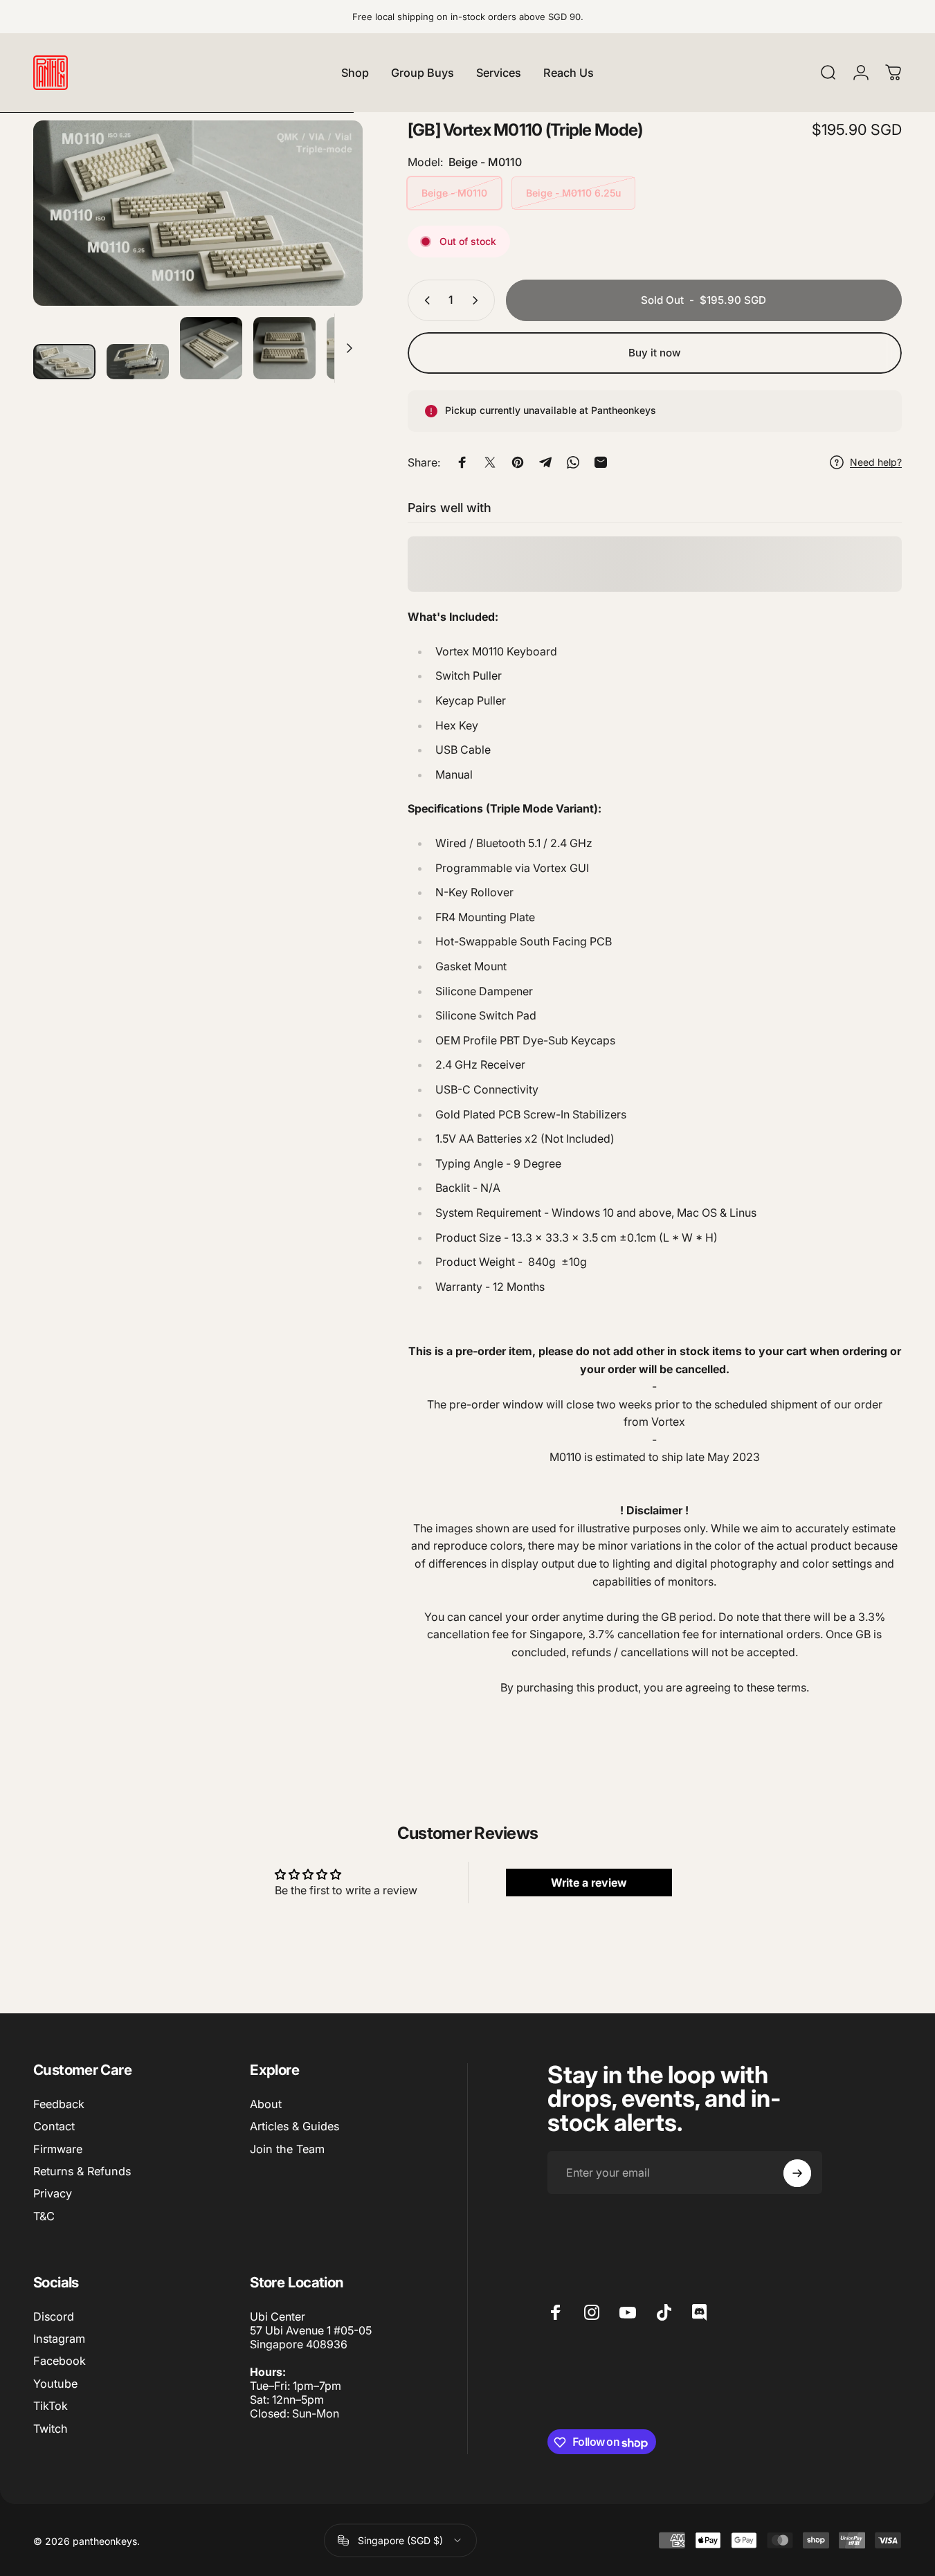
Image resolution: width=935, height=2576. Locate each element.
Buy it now (655, 353)
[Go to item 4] (284, 348)
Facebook (60, 2361)
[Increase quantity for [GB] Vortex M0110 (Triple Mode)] (478, 300)
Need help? (876, 462)
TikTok (51, 2406)
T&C (44, 2216)
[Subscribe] (797, 2173)
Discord (54, 2316)
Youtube (55, 2384)
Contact (54, 2126)
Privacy (53, 2193)
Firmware (58, 2149)
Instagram (59, 2339)
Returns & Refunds (82, 2171)
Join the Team (287, 2149)
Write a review (589, 1882)
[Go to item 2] (138, 362)
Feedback (59, 2104)
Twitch (51, 2429)
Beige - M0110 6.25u (573, 193)
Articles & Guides (294, 2126)
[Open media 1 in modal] (198, 213)
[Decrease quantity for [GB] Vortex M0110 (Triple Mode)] (424, 300)
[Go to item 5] (358, 348)
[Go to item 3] (211, 348)
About (266, 2104)
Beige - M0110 (454, 193)
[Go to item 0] (64, 362)
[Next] (327, 237)
